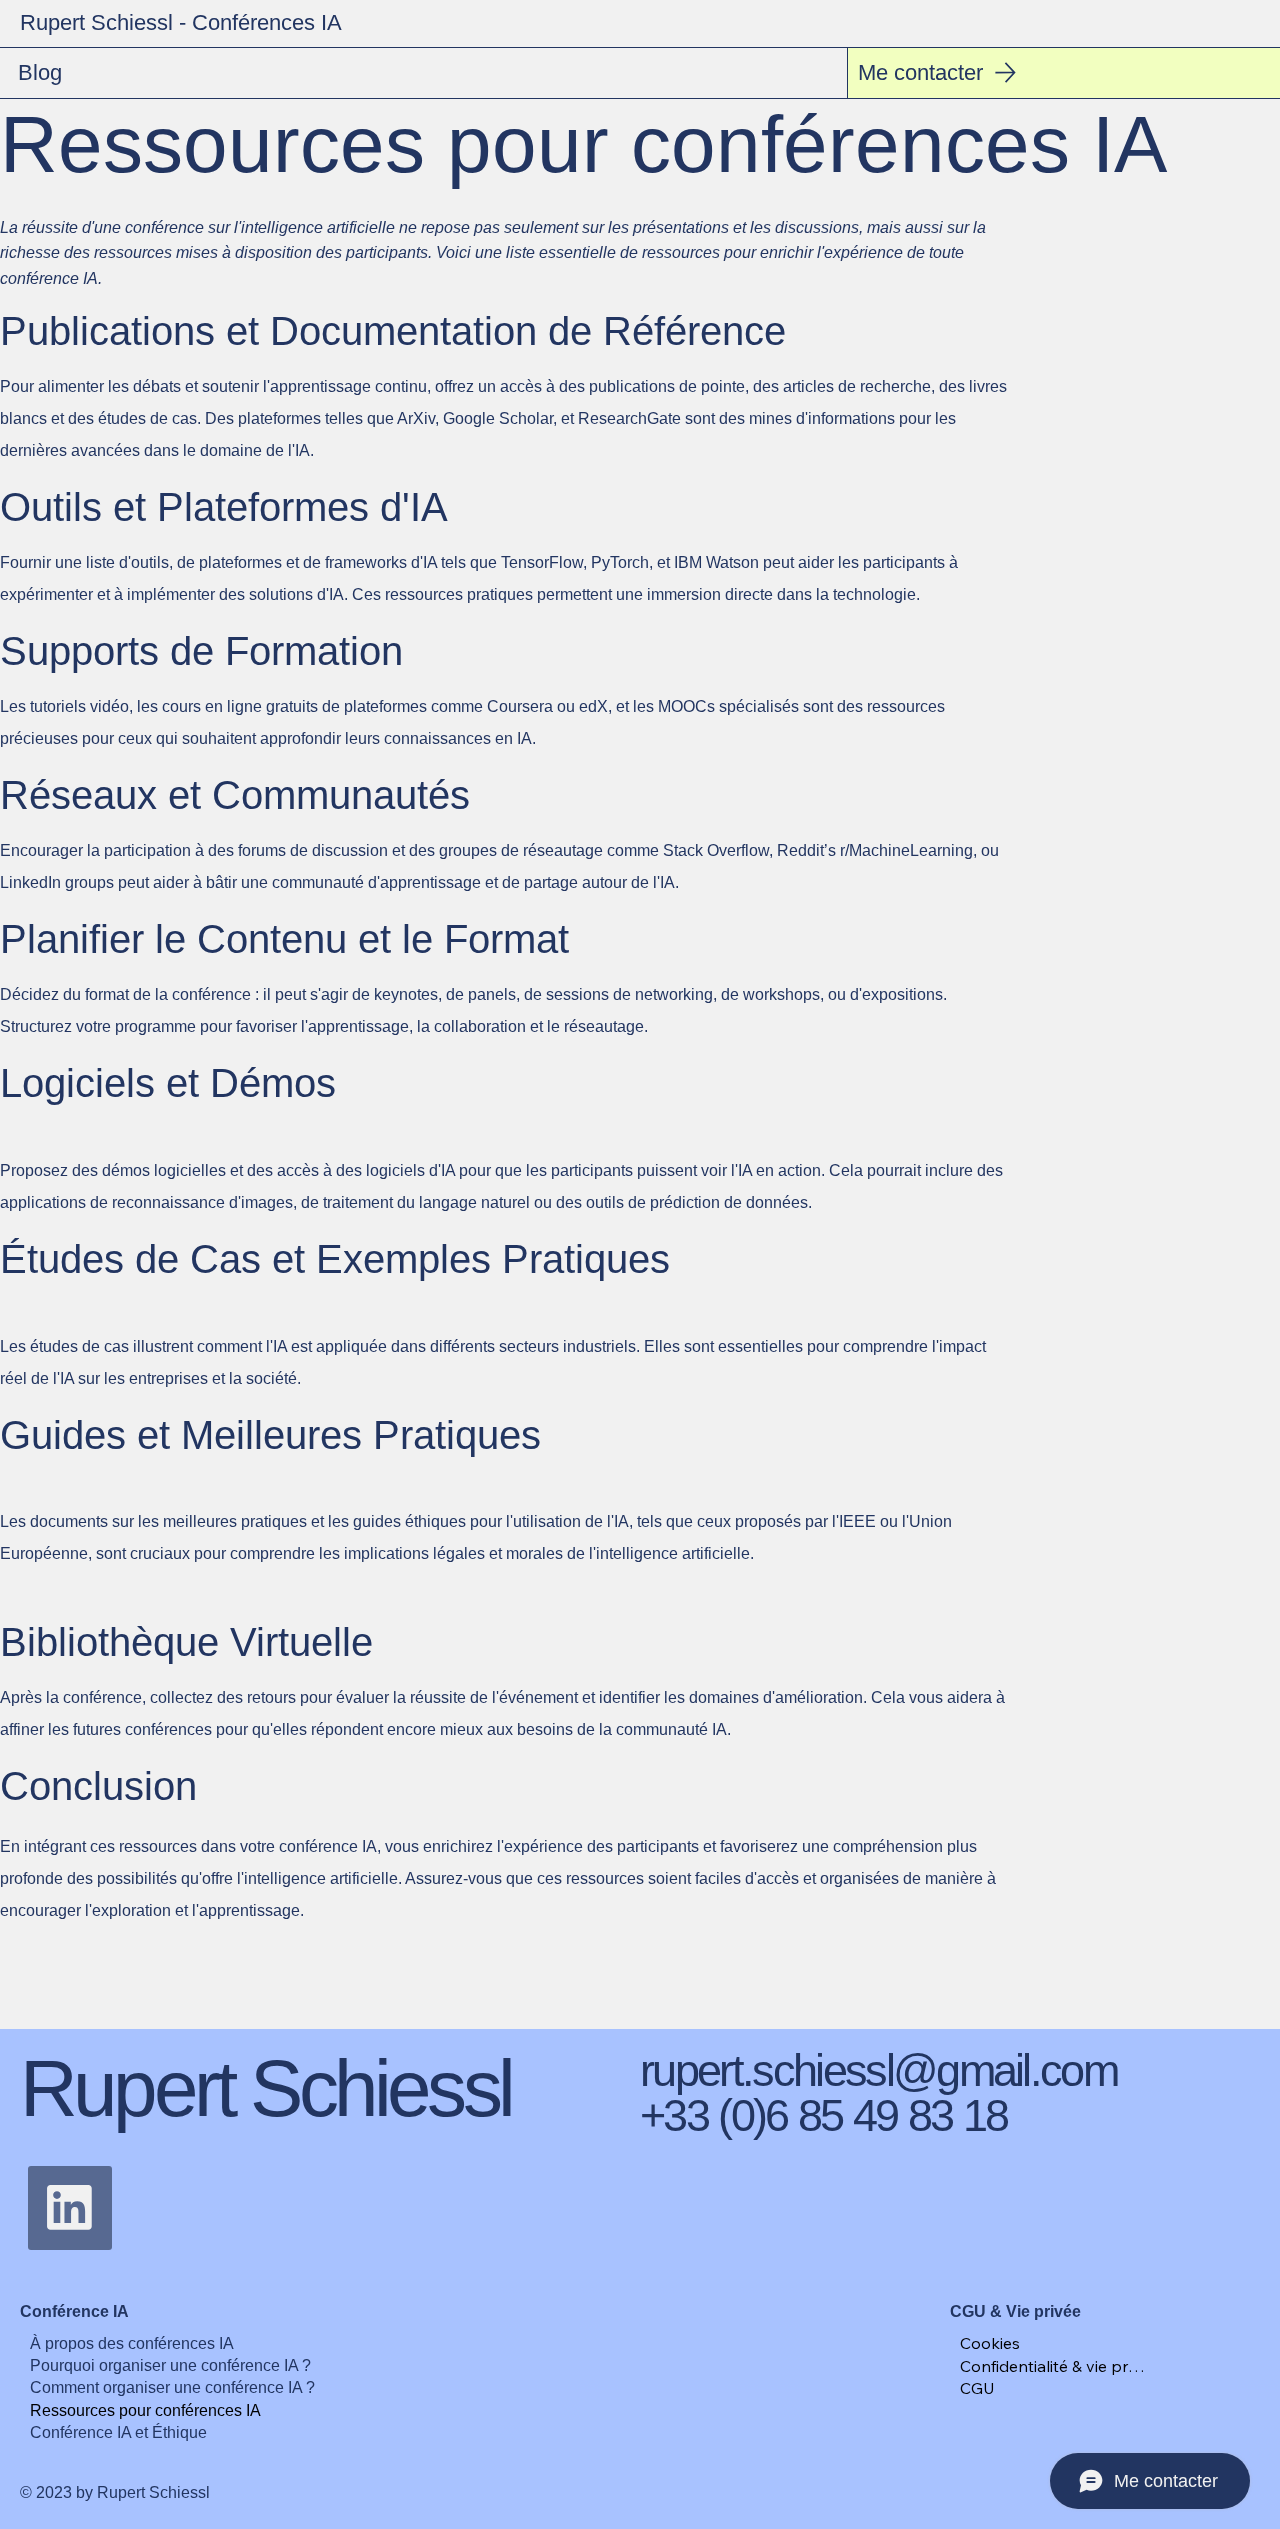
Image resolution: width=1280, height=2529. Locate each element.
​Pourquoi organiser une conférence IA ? (170, 2365)
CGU (977, 2388)
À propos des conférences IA (132, 2343)
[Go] (70, 2208)
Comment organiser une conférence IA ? (172, 2387)
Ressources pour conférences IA (145, 2410)
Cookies (990, 2343)
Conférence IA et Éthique (118, 2432)
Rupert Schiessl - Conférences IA (181, 22)
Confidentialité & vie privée (1053, 2366)
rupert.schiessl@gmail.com (878, 2070)
